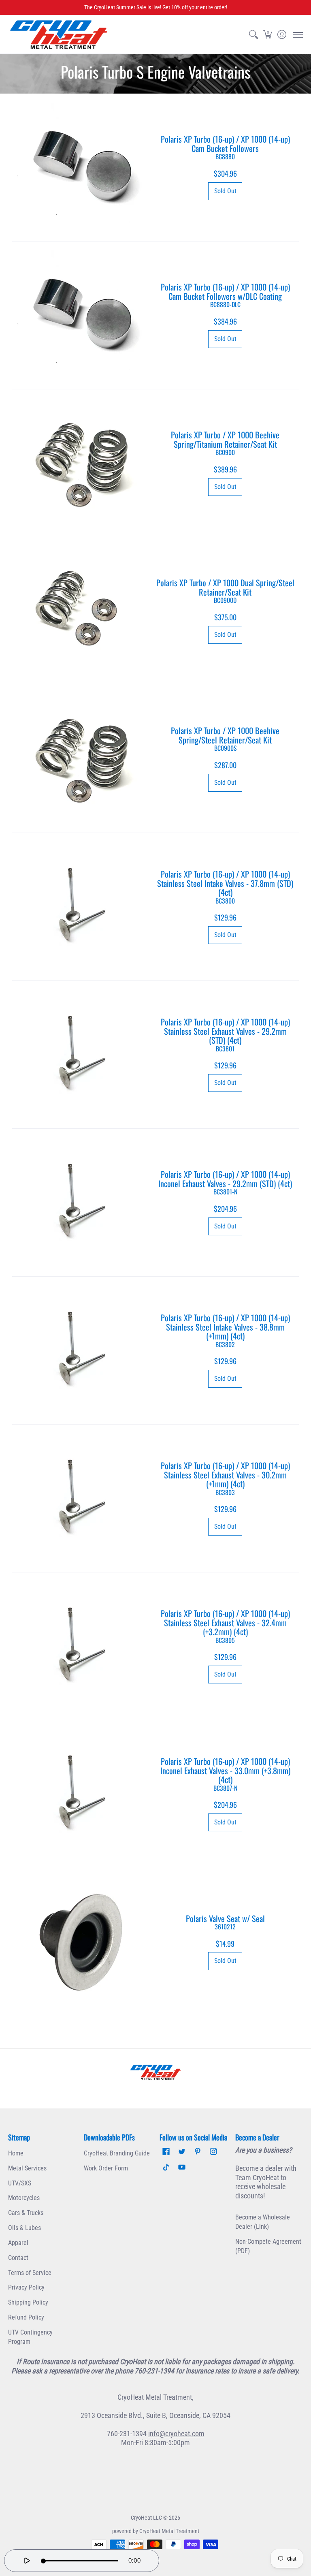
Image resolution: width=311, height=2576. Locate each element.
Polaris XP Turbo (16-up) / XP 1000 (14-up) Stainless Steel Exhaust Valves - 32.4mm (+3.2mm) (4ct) (225, 1626)
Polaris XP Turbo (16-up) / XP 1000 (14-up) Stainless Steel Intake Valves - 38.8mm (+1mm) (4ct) (225, 1330)
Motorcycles (24, 2198)
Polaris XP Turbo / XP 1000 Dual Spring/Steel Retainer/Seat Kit (225, 591)
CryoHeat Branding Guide (117, 2153)
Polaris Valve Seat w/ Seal (225, 1922)
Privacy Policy (26, 2287)
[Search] (253, 35)
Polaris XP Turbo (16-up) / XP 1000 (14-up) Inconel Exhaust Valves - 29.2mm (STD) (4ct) (225, 1182)
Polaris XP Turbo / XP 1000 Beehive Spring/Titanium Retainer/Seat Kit (225, 443)
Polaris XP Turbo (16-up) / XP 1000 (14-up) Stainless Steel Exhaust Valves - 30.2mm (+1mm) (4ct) (225, 1478)
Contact (18, 2258)
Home (16, 2153)
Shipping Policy (28, 2302)
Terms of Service (30, 2273)
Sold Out (225, 191)
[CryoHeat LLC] (59, 35)
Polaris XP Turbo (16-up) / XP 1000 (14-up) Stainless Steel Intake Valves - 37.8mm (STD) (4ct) (225, 886)
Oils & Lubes (24, 2228)
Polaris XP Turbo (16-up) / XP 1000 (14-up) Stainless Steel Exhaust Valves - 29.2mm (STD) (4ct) (225, 1034)
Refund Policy (26, 2317)
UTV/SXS (20, 2183)
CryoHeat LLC (146, 2518)
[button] (267, 35)
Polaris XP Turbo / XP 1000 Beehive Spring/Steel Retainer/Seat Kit (225, 738)
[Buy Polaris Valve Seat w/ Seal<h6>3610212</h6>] (82, 1942)
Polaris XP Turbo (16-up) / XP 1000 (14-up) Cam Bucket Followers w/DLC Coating (225, 295)
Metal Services (27, 2168)
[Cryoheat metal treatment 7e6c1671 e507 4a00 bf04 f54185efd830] (155, 2072)
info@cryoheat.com (176, 2434)
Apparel (18, 2243)
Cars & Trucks (26, 2213)
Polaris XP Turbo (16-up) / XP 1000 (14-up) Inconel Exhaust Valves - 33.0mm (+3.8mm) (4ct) (225, 1774)
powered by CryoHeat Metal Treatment (156, 2531)
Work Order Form (106, 2168)
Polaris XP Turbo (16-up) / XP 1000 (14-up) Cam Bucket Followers (225, 147)
